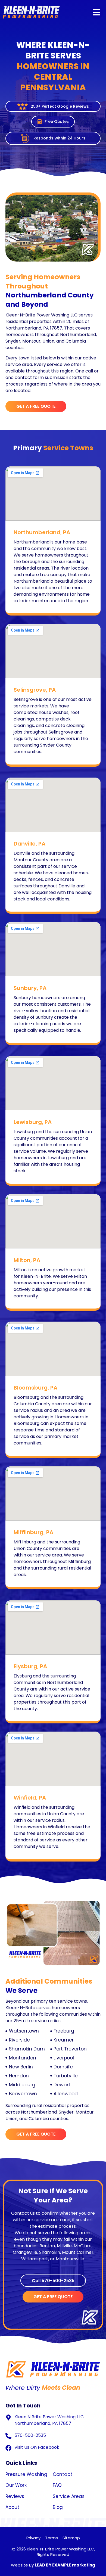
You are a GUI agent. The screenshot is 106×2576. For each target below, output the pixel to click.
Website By (53, 2565)
